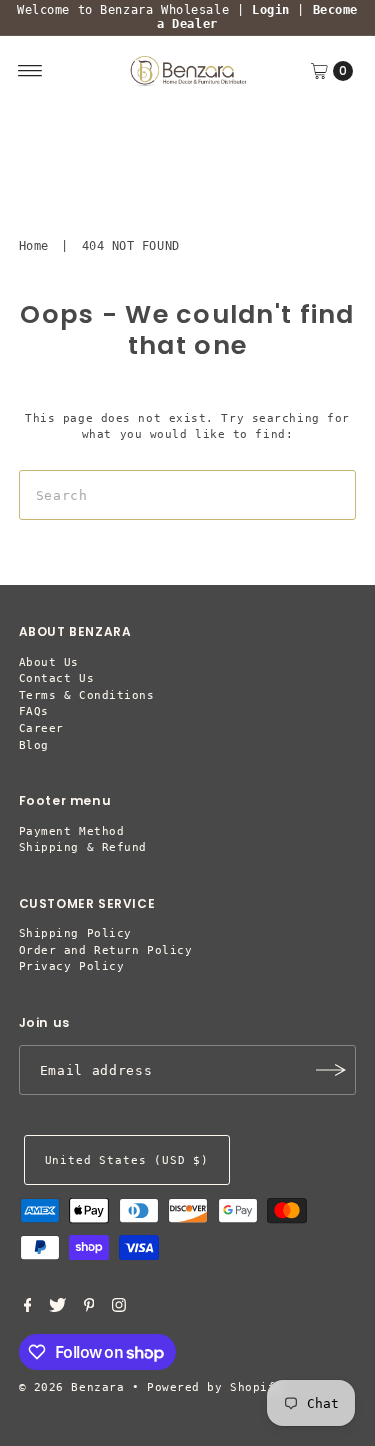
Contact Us (57, 678)
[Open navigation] (30, 71)
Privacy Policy (72, 966)
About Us (49, 662)
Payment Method (72, 831)
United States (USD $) (127, 1160)
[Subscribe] (331, 1070)
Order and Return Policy (106, 950)
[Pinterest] (89, 1309)
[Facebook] (28, 1309)
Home (34, 246)
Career (41, 728)
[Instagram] (119, 1309)
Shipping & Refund (83, 847)
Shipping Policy (75, 933)
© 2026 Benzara (72, 1387)
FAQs (34, 711)
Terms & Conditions (87, 695)
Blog (34, 745)
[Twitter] (57, 1309)
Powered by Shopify (215, 1387)
